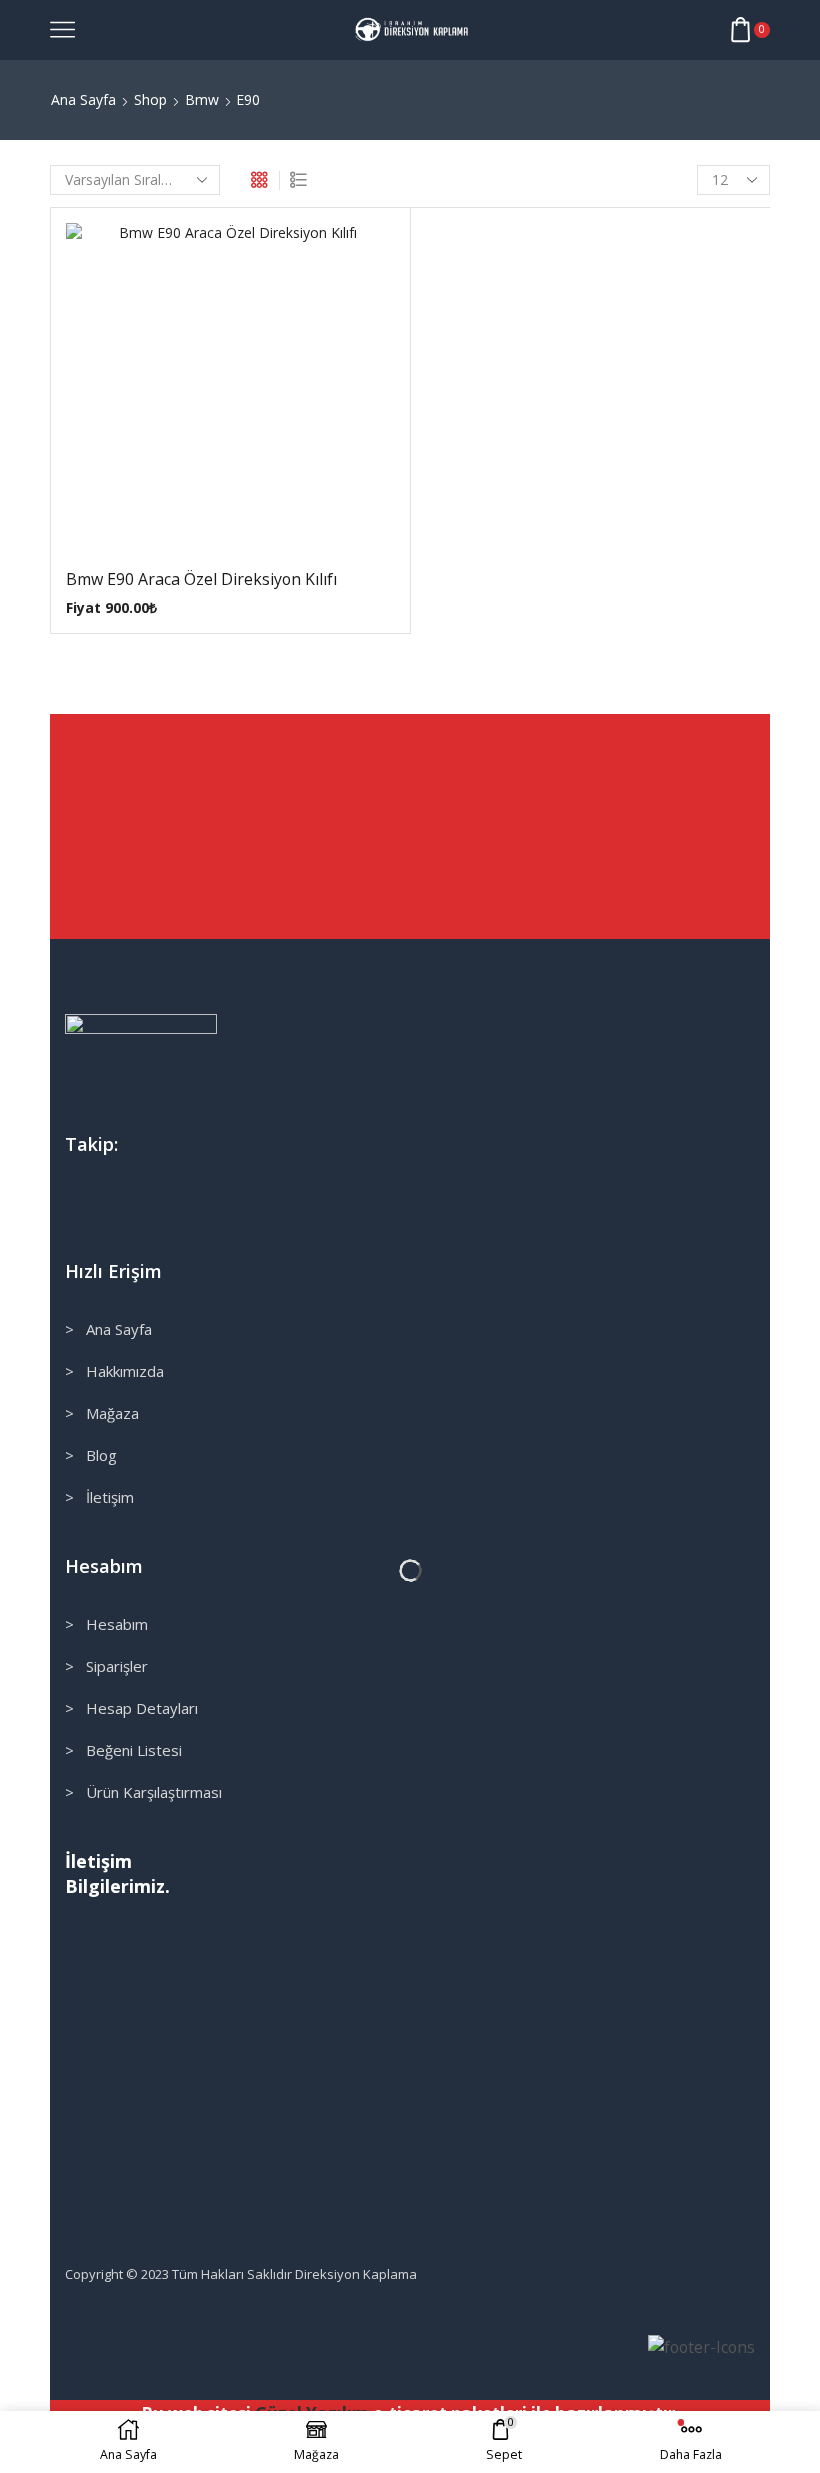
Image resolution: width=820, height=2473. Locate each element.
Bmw (202, 99)
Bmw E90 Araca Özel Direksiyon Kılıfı (201, 579)
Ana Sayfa (83, 99)
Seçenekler (210, 395)
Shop (150, 99)
